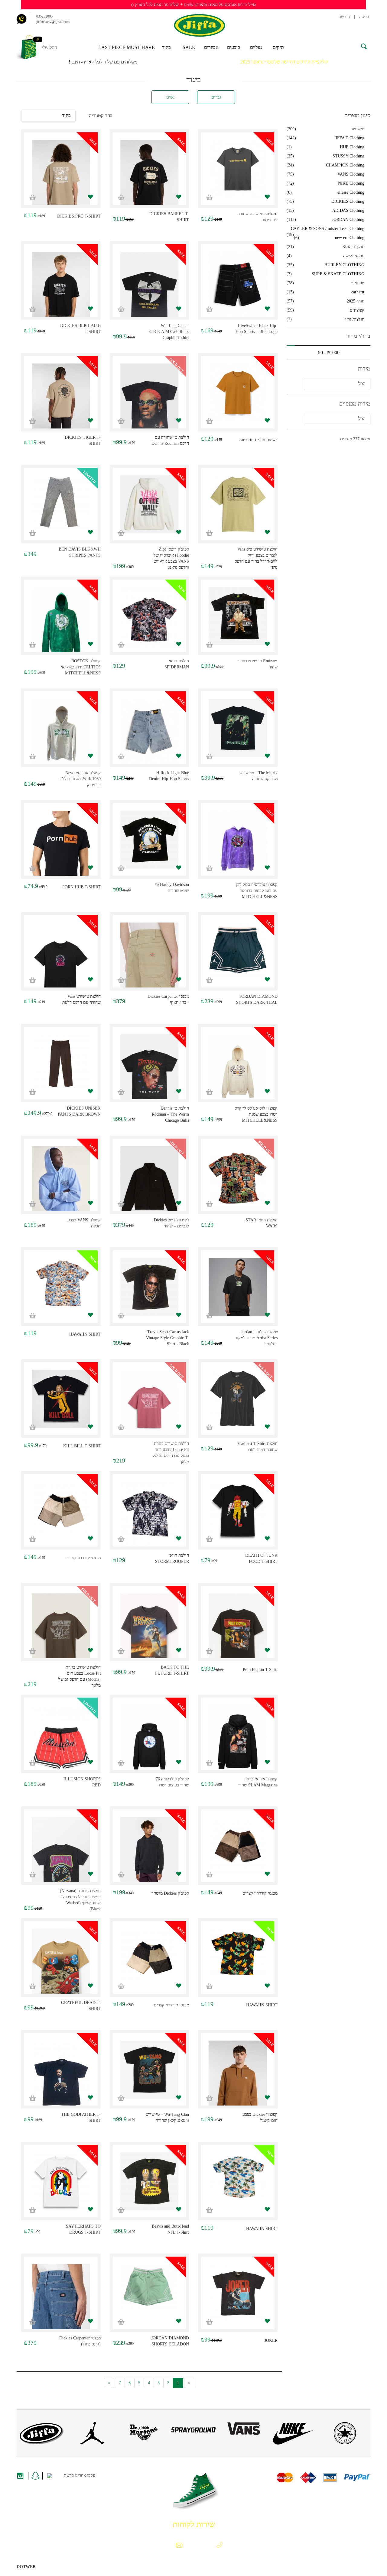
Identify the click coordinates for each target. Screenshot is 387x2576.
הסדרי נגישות (358, 2529)
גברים (216, 97)
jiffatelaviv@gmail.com (53, 22)
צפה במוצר (238, 175)
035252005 (44, 16)
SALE (189, 47)
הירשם (344, 17)
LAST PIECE (112, 47)
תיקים (278, 47)
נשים (171, 97)
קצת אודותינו (358, 2523)
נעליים (256, 47)
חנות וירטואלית (49, 2567)
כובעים (234, 47)
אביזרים (211, 47)
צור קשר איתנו (325, 2523)
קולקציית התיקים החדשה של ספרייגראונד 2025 (284, 62)
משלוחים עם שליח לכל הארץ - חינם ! (103, 62)
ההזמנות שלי (29, 2523)
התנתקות (80, 2523)
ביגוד (166, 47)
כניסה (364, 17)
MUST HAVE (141, 47)
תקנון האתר (293, 2523)
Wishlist (56, 2523)
